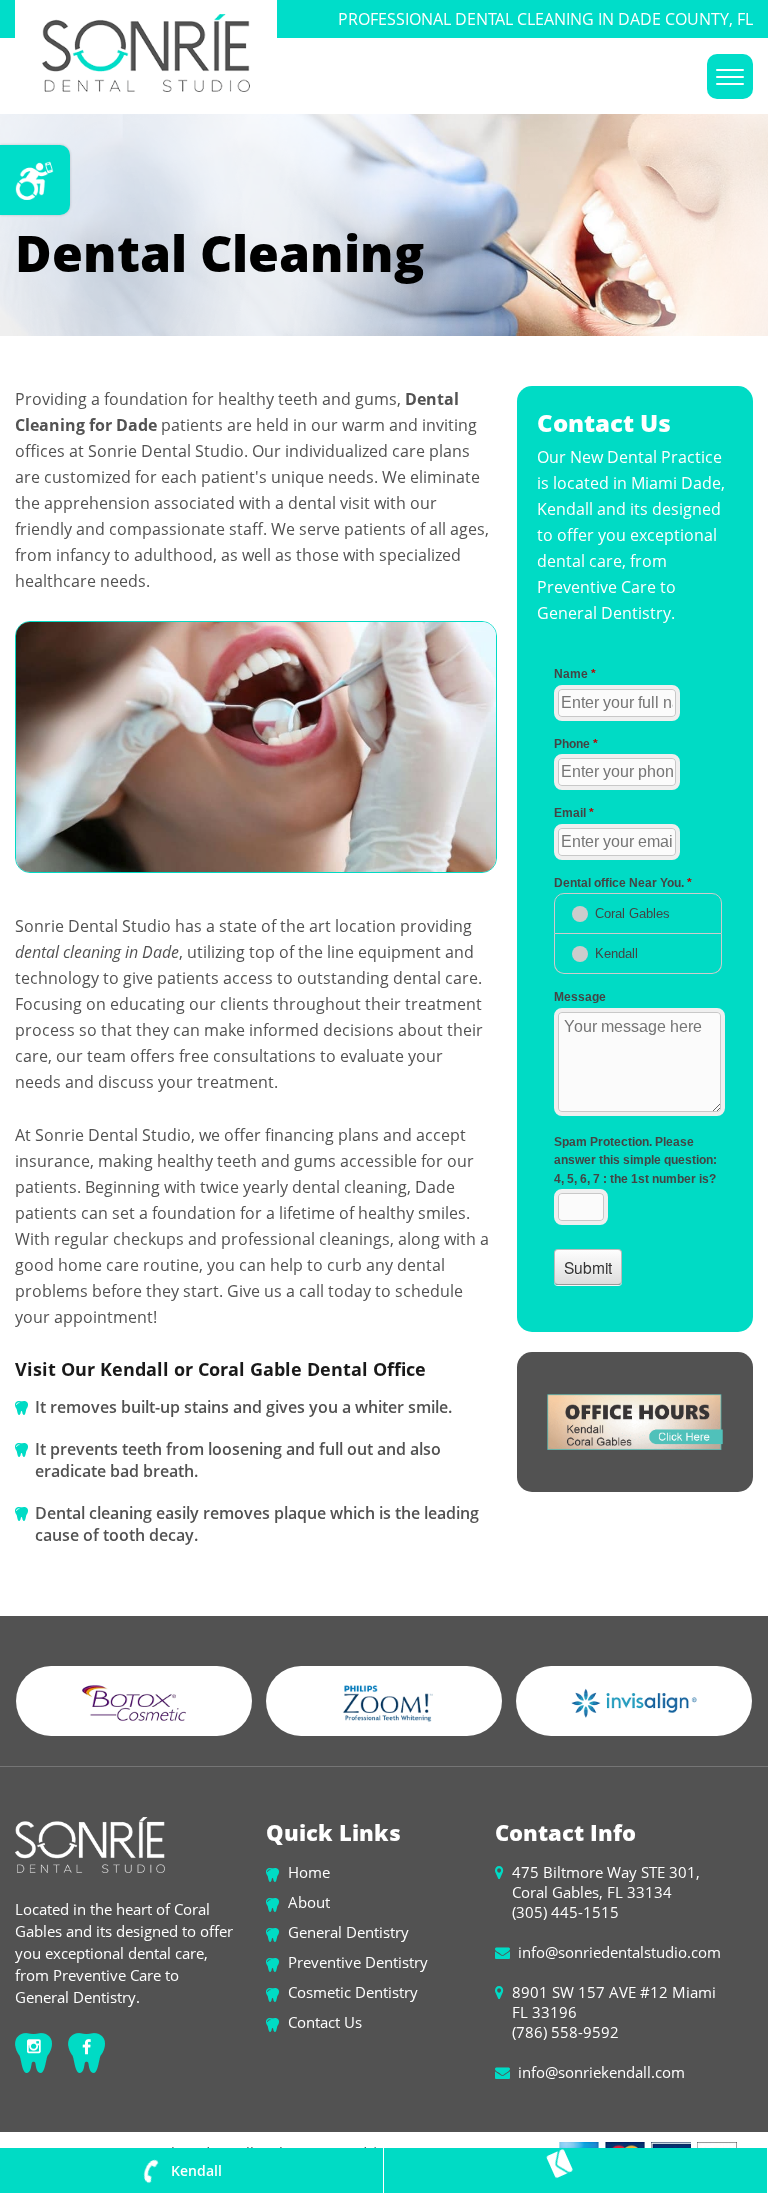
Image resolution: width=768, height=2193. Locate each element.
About (309, 1902)
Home (309, 1872)
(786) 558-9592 (565, 2032)
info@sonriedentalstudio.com (619, 1952)
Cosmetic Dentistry (353, 1992)
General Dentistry (348, 1932)
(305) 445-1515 (565, 1912)
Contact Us (325, 2022)
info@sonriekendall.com (601, 2072)
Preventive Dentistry (358, 1962)
